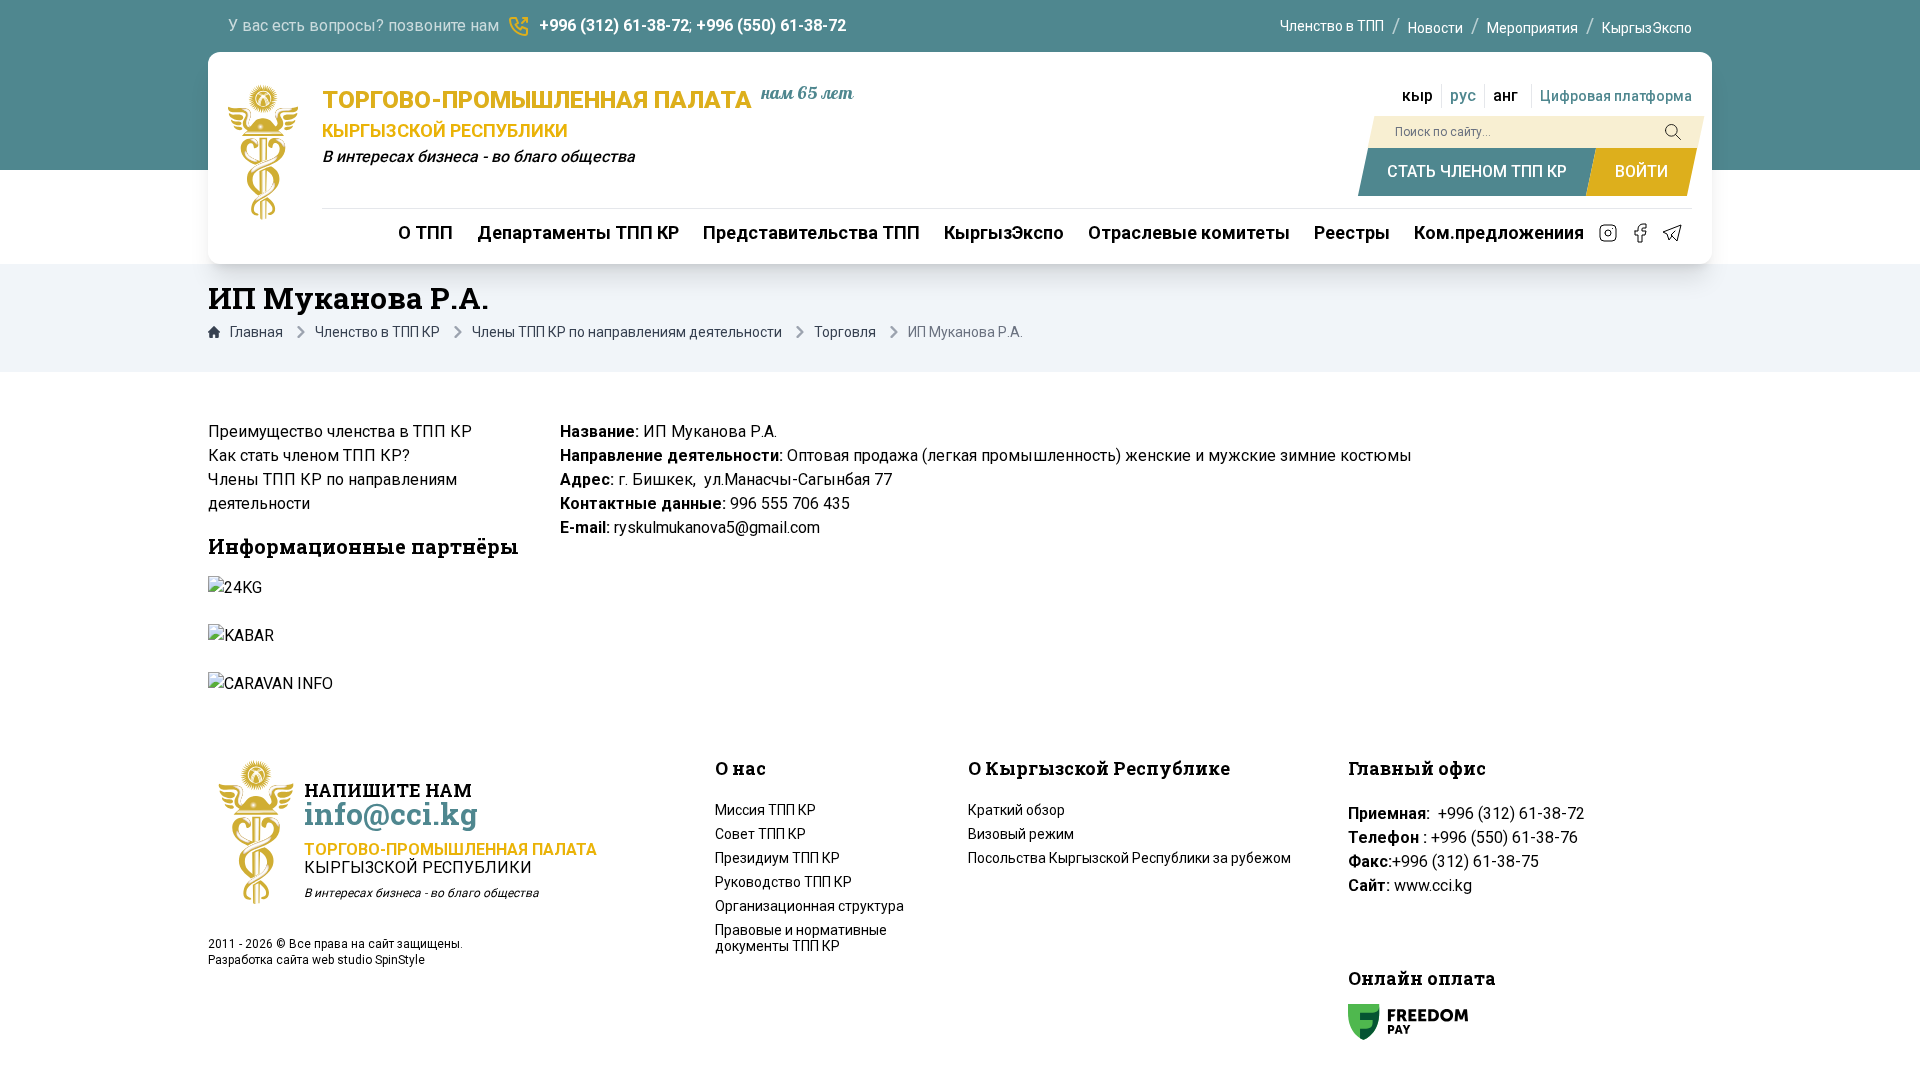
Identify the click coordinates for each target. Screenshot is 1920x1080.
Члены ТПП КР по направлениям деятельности (627, 332)
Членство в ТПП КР (377, 332)
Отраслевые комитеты (1189, 232)
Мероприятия (1532, 28)
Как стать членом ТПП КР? (309, 455)
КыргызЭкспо (1647, 28)
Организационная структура (809, 906)
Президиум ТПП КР (777, 858)
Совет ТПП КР (760, 834)
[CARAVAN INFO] (362, 684)
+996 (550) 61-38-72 (771, 25)
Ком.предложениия (1499, 232)
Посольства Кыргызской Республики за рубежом (1129, 858)
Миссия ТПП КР (765, 810)
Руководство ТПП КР (783, 882)
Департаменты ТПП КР (578, 232)
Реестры (1352, 232)
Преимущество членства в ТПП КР (340, 431)
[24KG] (362, 588)
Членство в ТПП (1332, 26)
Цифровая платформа (1616, 96)
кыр (1417, 95)
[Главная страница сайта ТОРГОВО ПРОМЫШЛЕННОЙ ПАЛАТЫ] (263, 152)
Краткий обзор (1016, 810)
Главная (256, 332)
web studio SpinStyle (368, 960)
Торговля (845, 332)
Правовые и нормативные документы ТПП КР (801, 938)
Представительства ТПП (811, 232)
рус (1463, 95)
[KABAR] (362, 636)
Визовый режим (1021, 834)
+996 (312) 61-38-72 (614, 25)
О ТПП (425, 232)
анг (1505, 95)
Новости (1435, 28)
